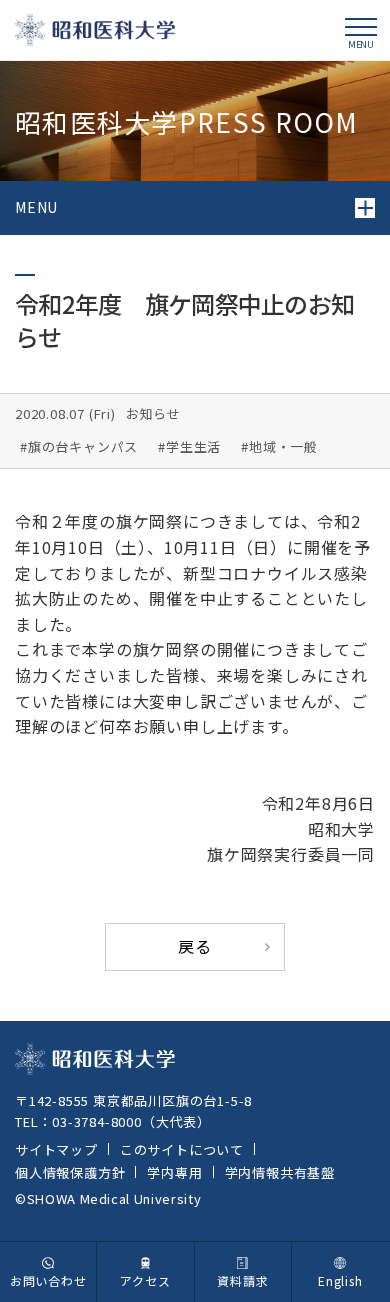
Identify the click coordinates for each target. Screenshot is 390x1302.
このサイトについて (182, 1149)
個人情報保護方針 (70, 1172)
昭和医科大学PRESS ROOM (187, 121)
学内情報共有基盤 (280, 1172)
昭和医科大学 (95, 29)
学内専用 (174, 1172)
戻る (195, 946)
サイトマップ (56, 1149)
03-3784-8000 (97, 1121)
